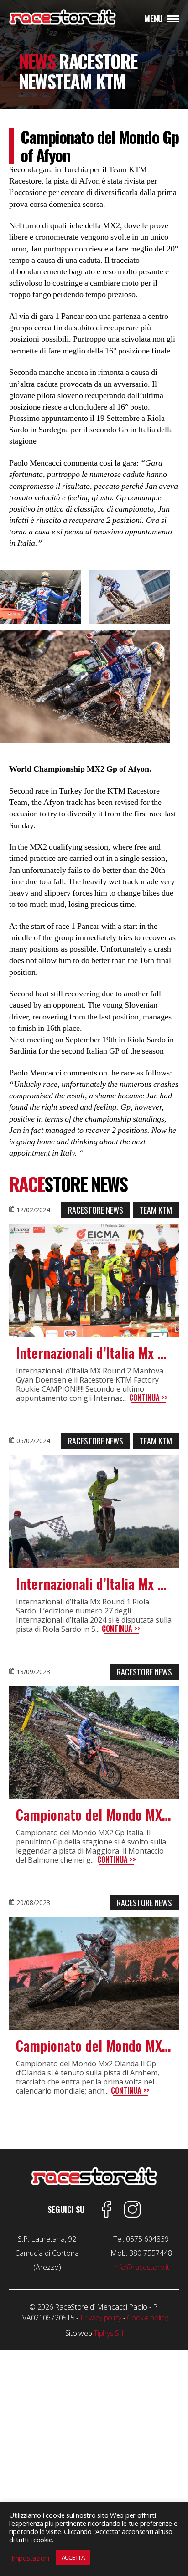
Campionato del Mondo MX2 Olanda (94, 2046)
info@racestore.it (141, 2267)
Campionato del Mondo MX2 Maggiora (94, 1815)
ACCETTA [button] (73, 2557)
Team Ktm (156, 1210)
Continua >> (149, 1398)
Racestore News (96, 1210)
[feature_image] (94, 1281)
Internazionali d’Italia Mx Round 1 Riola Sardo (94, 1584)
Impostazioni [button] (30, 2558)
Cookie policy (147, 2318)
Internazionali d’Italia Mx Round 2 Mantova (94, 1353)
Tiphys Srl (108, 2333)
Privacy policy (101, 2318)
